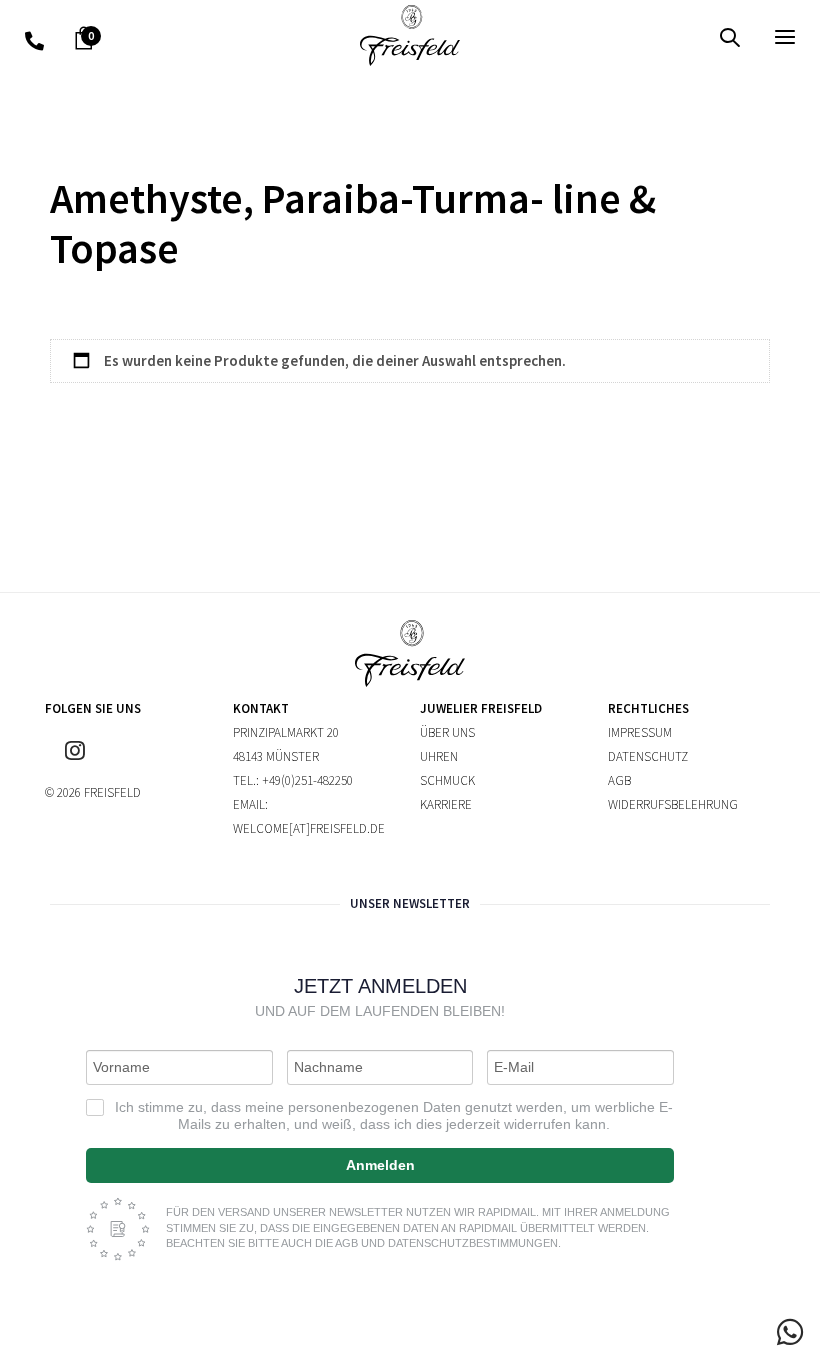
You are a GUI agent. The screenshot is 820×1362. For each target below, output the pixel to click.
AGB (619, 780)
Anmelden (380, 1165)
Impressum (640, 732)
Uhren (439, 756)
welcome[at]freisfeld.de (309, 828)
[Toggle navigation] (666, 36)
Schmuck (447, 780)
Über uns (447, 732)
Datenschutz (648, 756)
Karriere (446, 804)
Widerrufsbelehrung (673, 804)
